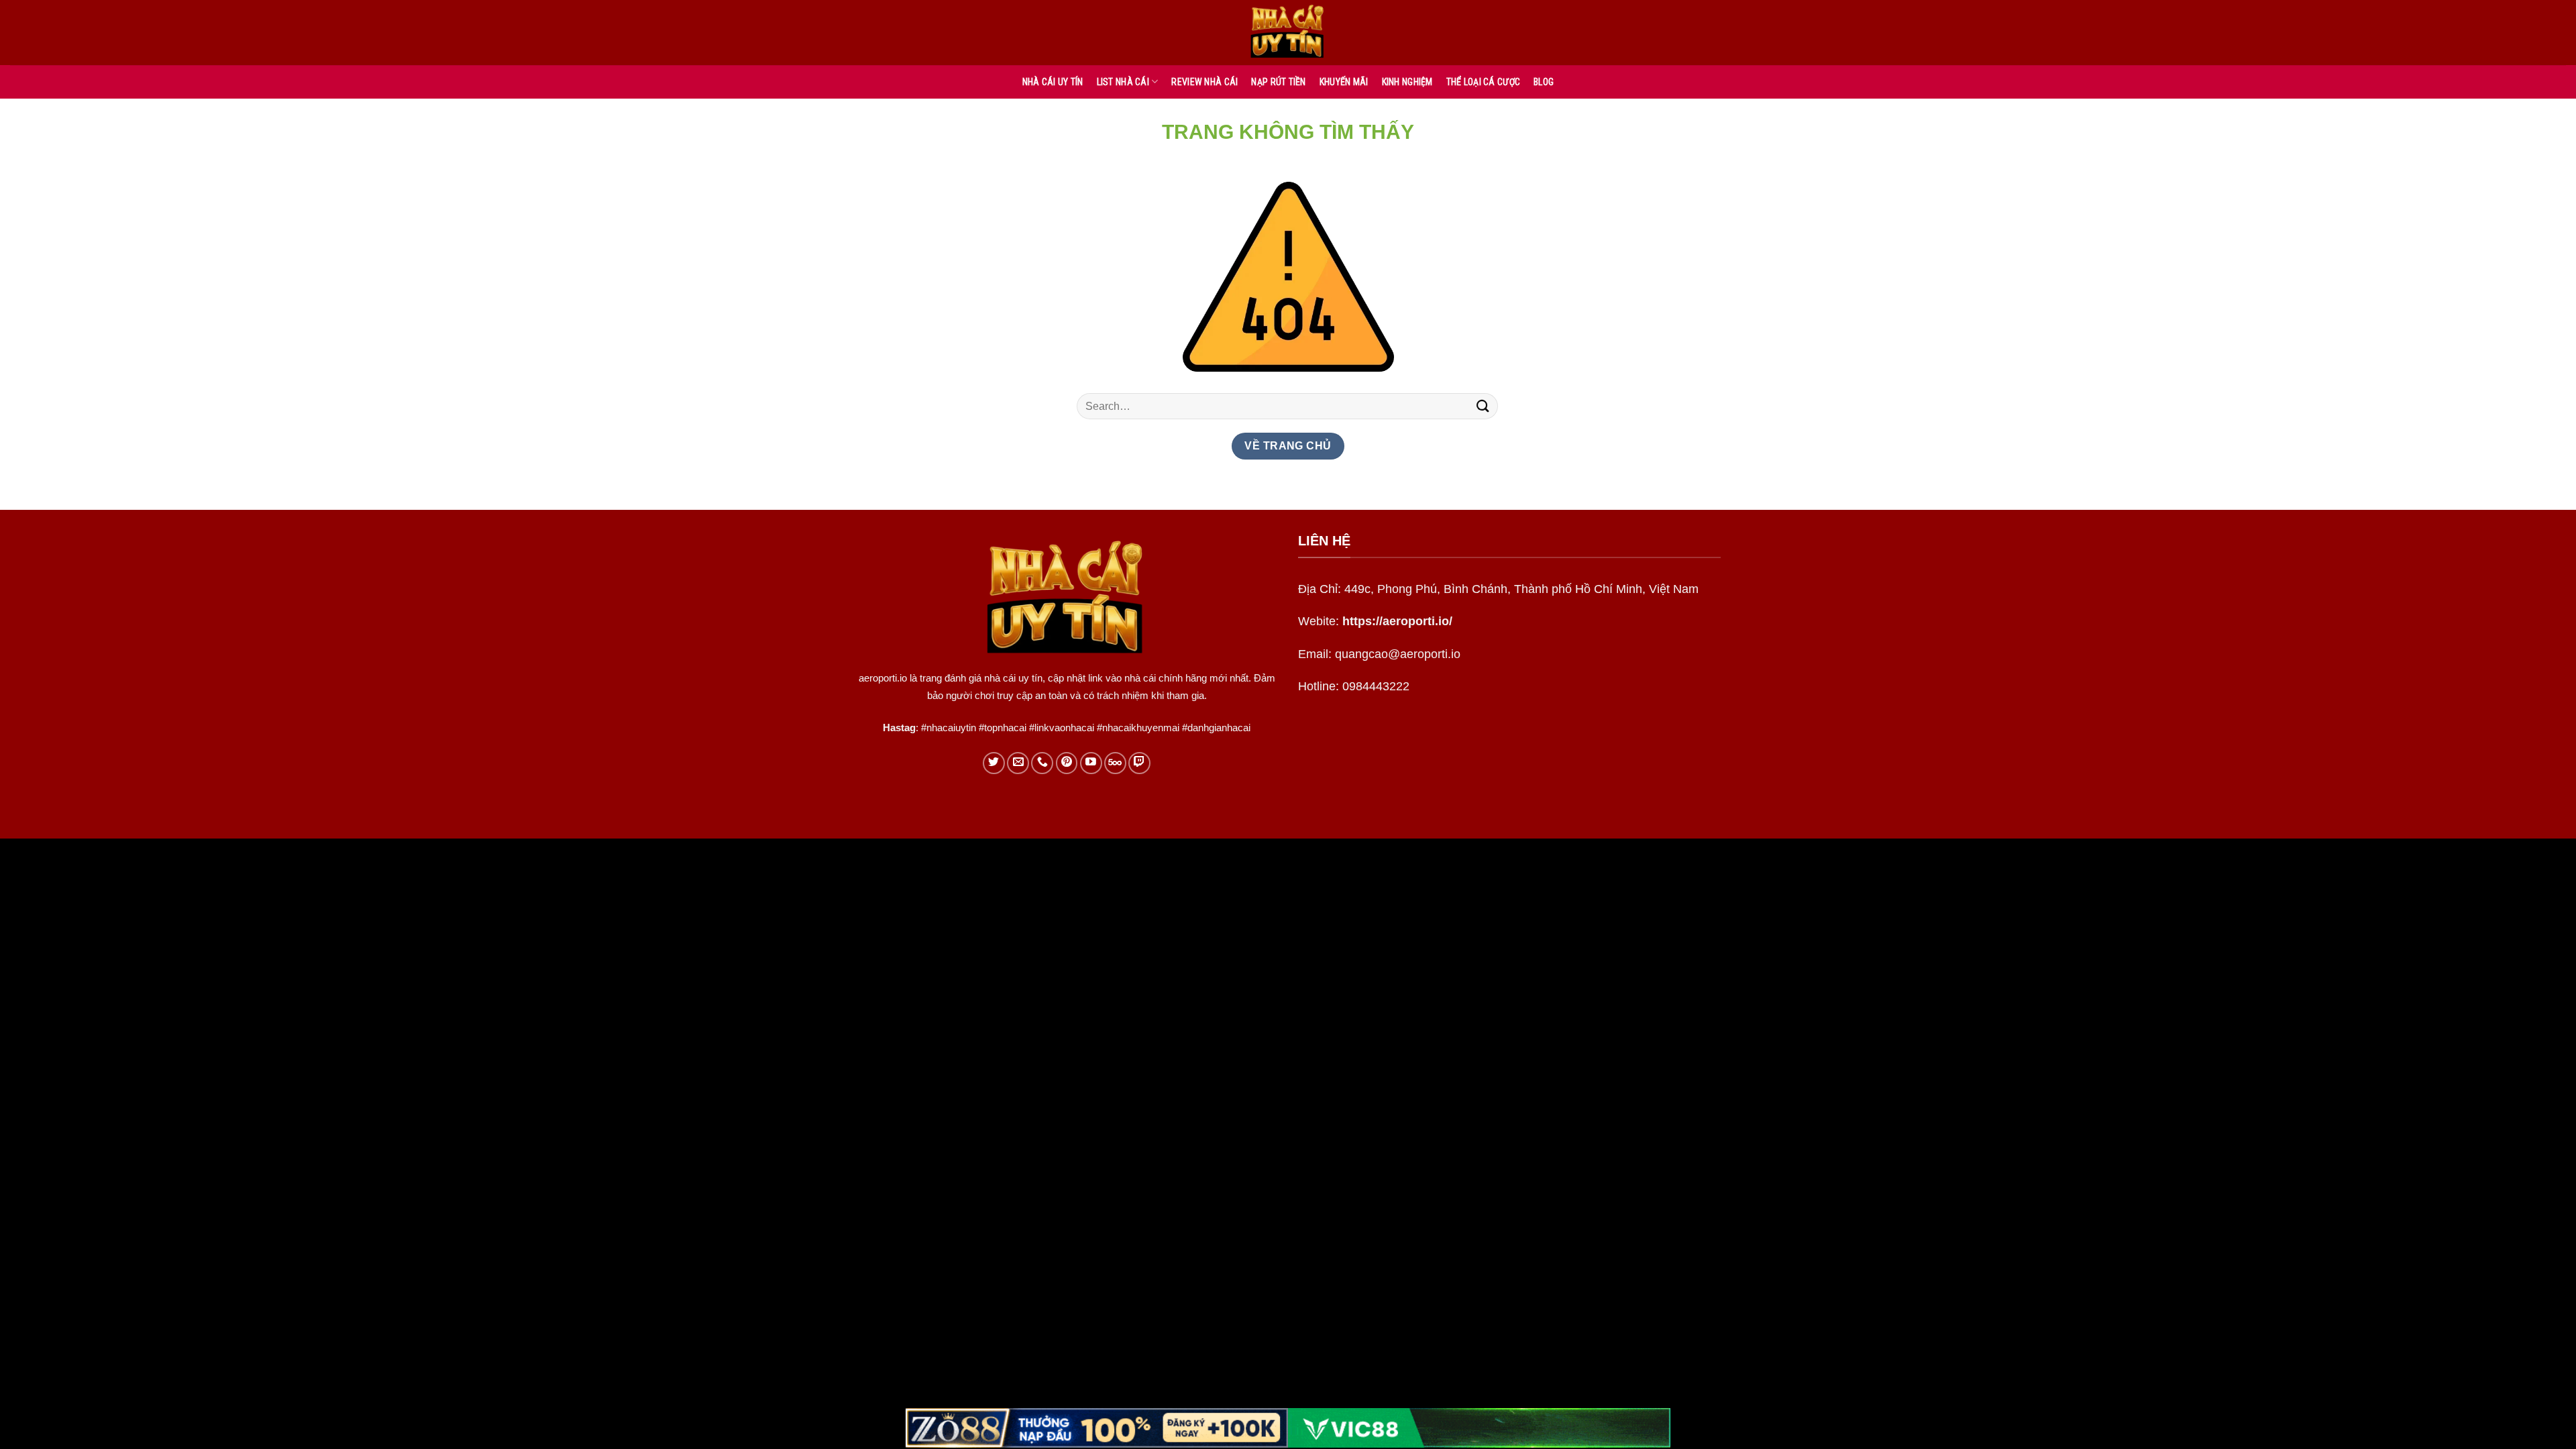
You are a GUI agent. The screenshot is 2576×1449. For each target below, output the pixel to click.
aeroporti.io (883, 678)
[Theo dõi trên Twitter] (994, 763)
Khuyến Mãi (1344, 82)
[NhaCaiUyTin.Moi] (1288, 33)
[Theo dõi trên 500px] (1115, 763)
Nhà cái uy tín (1053, 82)
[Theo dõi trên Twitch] (1139, 763)
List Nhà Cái (1123, 82)
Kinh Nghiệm (1407, 82)
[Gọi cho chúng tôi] (1042, 763)
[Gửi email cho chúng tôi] (1018, 763)
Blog (1544, 82)
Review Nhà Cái (1204, 82)
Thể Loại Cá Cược (1483, 82)
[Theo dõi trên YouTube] (1091, 763)
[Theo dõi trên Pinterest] (1067, 763)
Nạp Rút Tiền (1278, 82)
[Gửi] (1483, 406)
